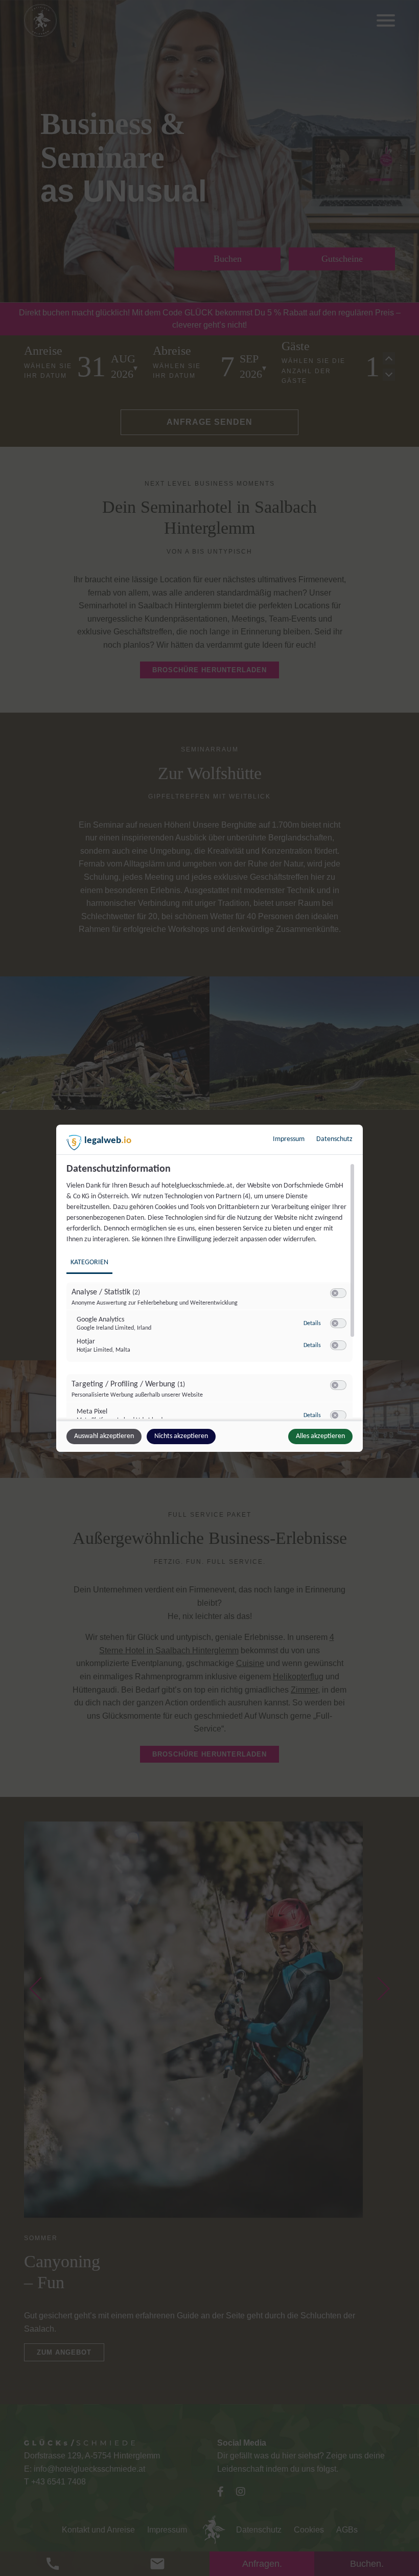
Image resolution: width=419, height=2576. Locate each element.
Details (312, 1324)
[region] (211, 1291)
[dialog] (209, 1288)
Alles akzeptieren (320, 1436)
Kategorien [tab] (89, 1262)
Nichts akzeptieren (181, 1436)
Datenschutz (334, 1139)
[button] (335, 1293)
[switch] (338, 1293)
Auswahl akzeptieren (104, 1436)
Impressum (289, 1139)
